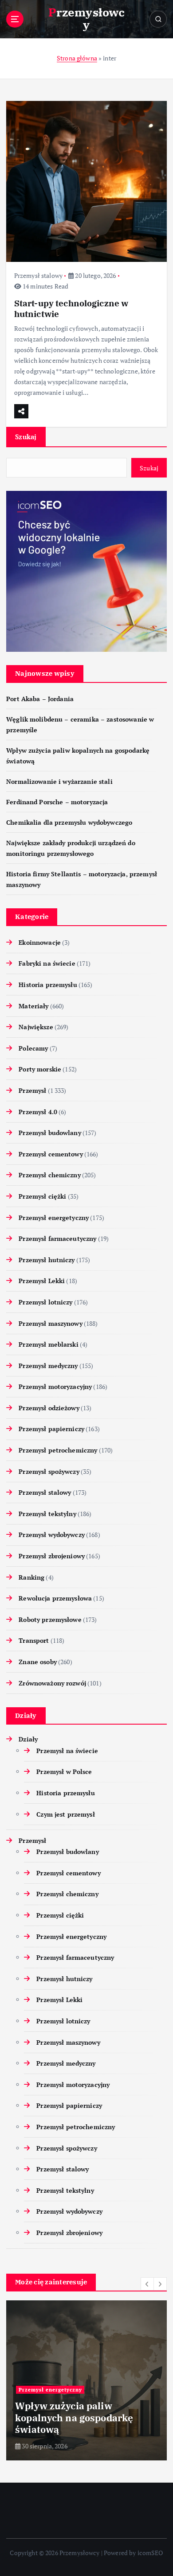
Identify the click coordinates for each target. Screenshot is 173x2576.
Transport (34, 1640)
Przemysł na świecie (67, 1751)
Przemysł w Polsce (64, 1772)
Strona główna (77, 58)
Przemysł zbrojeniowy (52, 1556)
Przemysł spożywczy (49, 1471)
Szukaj (26, 437)
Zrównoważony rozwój (52, 1683)
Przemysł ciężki (42, 1196)
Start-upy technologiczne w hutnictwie (71, 308)
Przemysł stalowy (38, 275)
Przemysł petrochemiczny (58, 1450)
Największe (36, 1027)
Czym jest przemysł (66, 1814)
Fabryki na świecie (47, 963)
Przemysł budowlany (50, 1133)
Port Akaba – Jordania (40, 699)
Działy (28, 1739)
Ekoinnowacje (40, 942)
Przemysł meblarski (49, 1344)
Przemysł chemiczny (50, 1175)
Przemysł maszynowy (51, 1323)
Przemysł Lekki (42, 1281)
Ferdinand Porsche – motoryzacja (57, 802)
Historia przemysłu (48, 985)
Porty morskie (40, 1069)
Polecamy (33, 1048)
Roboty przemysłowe (50, 1619)
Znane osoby (38, 1662)
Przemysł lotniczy (45, 1302)
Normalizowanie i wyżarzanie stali (59, 781)
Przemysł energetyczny (54, 1218)
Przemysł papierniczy (51, 1429)
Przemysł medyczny (48, 1366)
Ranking (31, 1577)
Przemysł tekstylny (47, 1514)
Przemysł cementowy (51, 1154)
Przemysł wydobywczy (52, 1535)
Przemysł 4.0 (38, 1112)
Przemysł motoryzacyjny (55, 1386)
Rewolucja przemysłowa (55, 1598)
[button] (147, 2284)
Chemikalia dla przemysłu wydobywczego (69, 822)
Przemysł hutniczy (47, 1260)
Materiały (33, 1006)
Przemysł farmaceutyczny (57, 1238)
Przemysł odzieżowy (49, 1408)
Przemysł (32, 1090)
